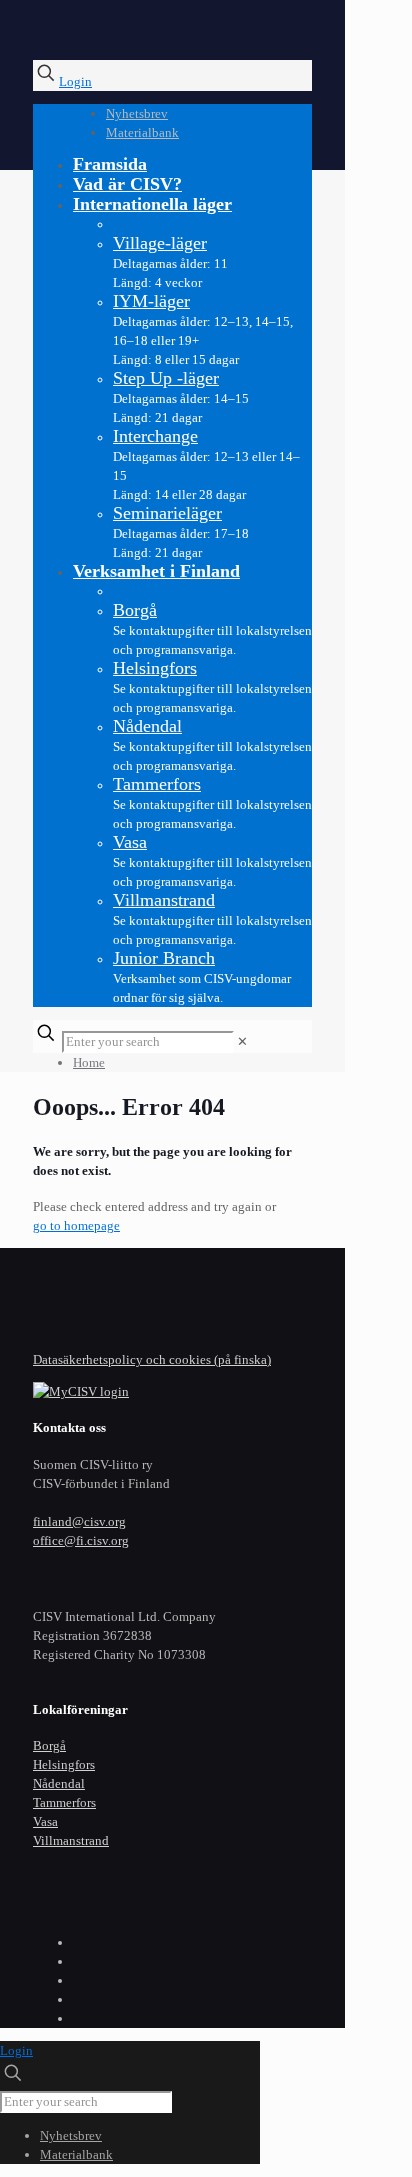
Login (75, 81)
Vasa (45, 1821)
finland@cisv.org (79, 1521)
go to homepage (76, 1225)
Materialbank (142, 132)
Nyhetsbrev (137, 113)
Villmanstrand (71, 1840)
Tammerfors (64, 1802)
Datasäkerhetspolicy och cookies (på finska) (152, 1359)
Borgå (49, 1745)
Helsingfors (64, 1764)
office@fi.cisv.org (81, 1540)
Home (89, 1062)
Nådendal (59, 1783)
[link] (242, 1041)
